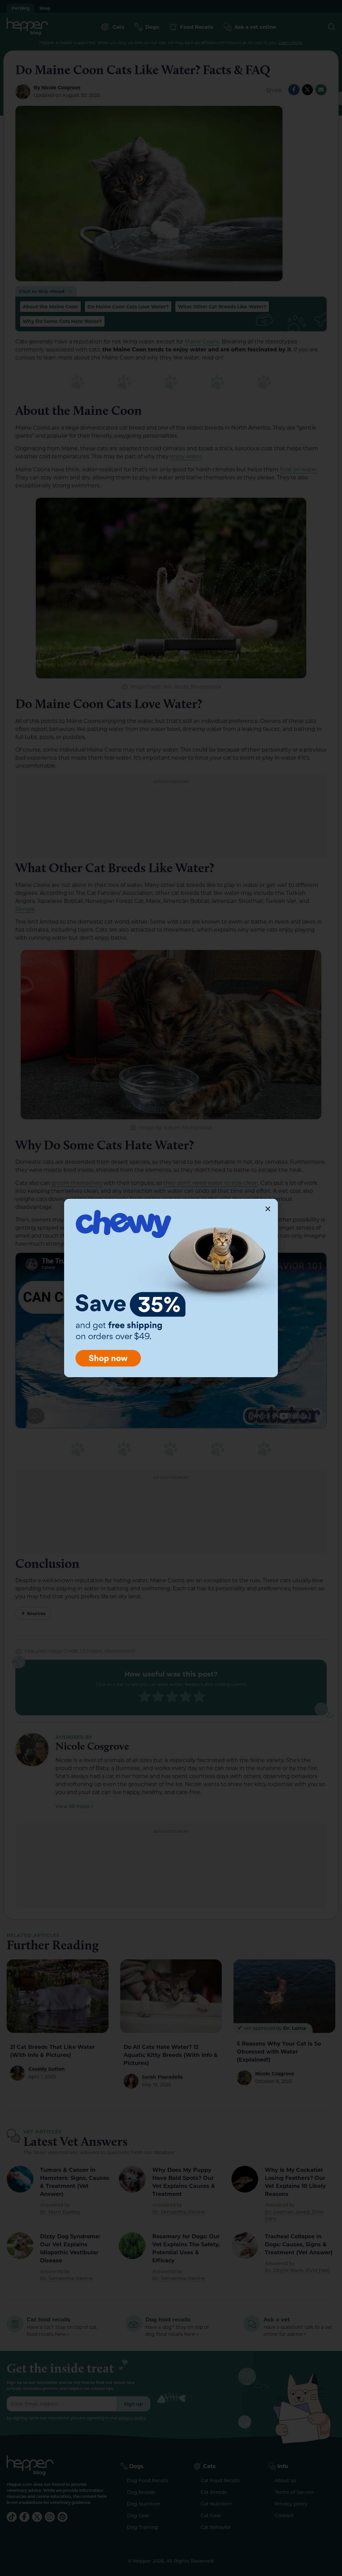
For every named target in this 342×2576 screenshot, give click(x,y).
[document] (171, 1288)
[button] (268, 1209)
